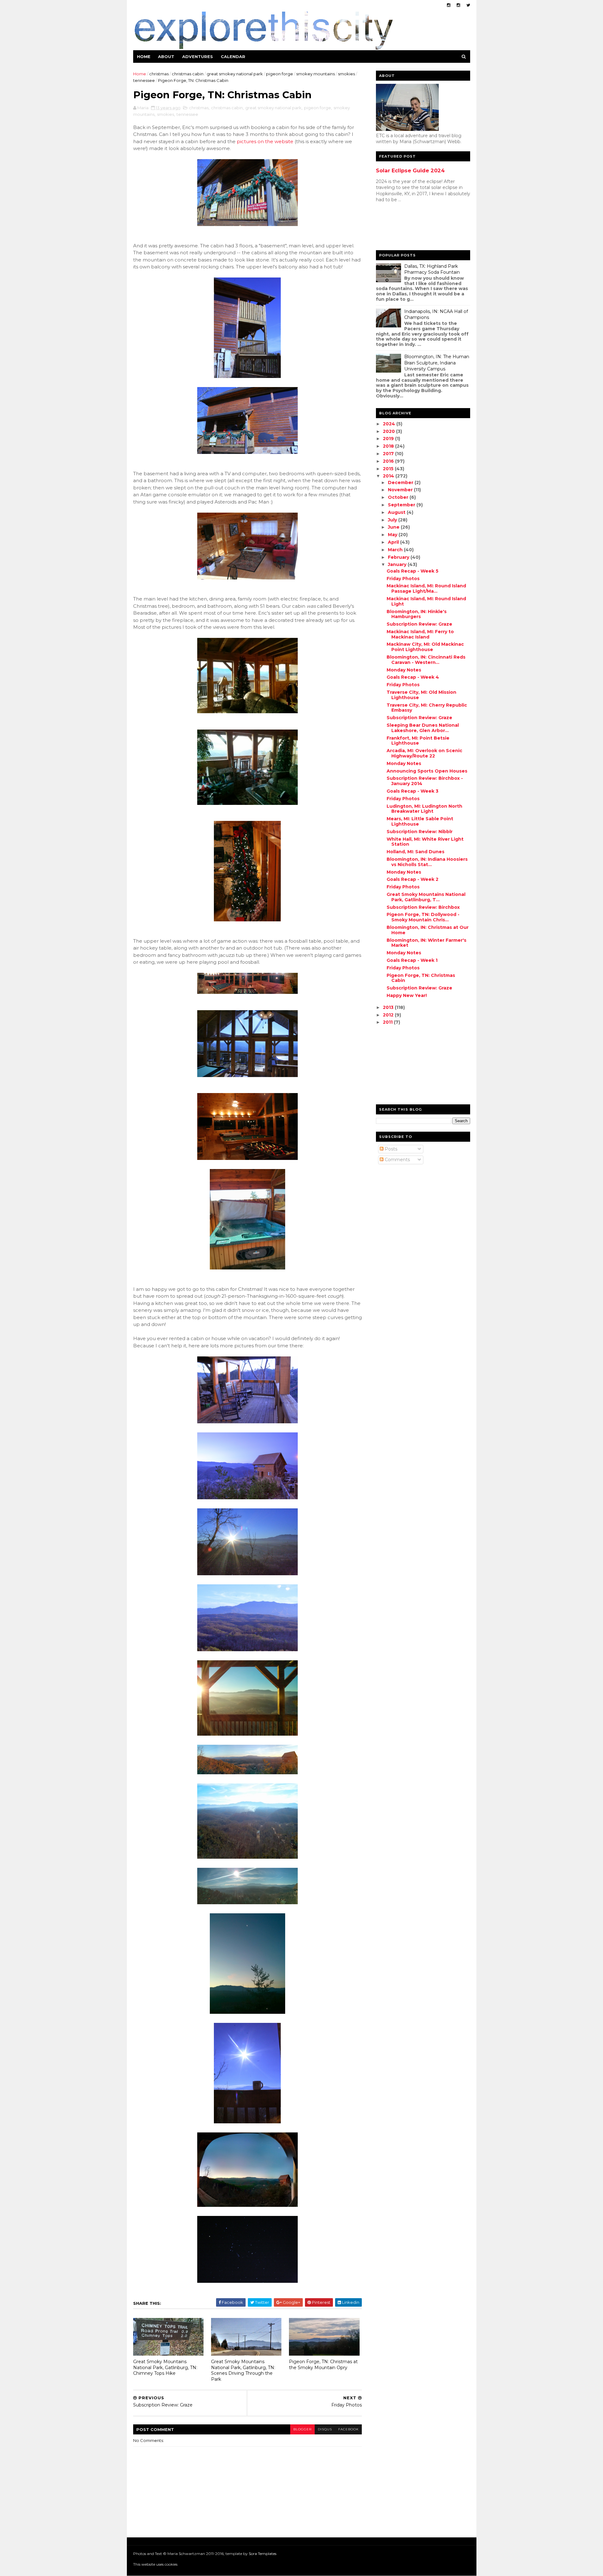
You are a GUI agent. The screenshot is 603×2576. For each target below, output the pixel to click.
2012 (389, 1015)
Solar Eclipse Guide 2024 (410, 170)
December (401, 482)
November (401, 490)
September (402, 505)
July (393, 520)
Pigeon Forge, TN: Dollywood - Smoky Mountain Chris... (423, 917)
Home (144, 57)
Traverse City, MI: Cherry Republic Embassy (427, 708)
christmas (159, 74)
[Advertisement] (401, 228)
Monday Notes (404, 670)
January (398, 564)
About (166, 57)
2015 (389, 469)
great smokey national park (235, 74)
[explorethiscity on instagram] (458, 5)
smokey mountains (315, 74)
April (394, 542)
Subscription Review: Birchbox (423, 907)
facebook (348, 2429)
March (396, 550)
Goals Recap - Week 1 (412, 960)
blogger (302, 2429)
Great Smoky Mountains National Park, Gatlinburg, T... (426, 897)
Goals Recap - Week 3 (413, 791)
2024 (390, 424)
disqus (325, 2429)
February (399, 557)
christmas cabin (188, 74)
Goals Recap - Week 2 (413, 879)
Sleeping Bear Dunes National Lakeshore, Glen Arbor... (423, 728)
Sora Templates (263, 2554)
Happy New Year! (407, 995)
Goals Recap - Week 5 (413, 571)
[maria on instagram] (449, 5)
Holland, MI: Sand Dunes (416, 852)
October (399, 497)
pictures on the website (265, 141)
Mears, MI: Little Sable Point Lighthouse (420, 821)
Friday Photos (403, 579)
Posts (390, 1149)
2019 (389, 439)
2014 (389, 476)
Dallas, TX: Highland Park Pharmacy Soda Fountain (432, 269)
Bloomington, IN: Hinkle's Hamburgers (417, 614)
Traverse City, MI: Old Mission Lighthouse (421, 695)
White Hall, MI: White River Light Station (425, 842)
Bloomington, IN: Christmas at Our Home (428, 930)
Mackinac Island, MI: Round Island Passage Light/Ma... (426, 588)
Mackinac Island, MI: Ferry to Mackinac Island (420, 634)
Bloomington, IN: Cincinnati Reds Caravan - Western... (426, 660)
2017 (389, 454)
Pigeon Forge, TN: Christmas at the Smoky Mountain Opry (323, 2365)
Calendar (233, 57)
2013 (389, 1007)
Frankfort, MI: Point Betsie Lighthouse (418, 741)
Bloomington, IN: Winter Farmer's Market (426, 943)
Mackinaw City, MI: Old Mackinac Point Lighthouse (425, 647)
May (393, 535)
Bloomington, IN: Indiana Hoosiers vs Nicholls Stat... (427, 862)
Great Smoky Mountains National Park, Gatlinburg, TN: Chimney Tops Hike (165, 2367)
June (394, 527)
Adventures (198, 57)
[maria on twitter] (468, 5)
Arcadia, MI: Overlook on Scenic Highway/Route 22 (424, 753)
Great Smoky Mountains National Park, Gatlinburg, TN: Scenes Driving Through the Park (243, 2370)
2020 (389, 431)
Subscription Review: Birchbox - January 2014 (425, 781)
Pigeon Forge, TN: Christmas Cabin (421, 978)
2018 (389, 446)
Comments (397, 1160)
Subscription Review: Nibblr (420, 832)
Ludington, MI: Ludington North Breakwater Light (424, 809)
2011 (388, 1022)
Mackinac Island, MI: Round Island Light (426, 601)
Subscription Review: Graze (419, 624)
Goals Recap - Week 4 (413, 677)
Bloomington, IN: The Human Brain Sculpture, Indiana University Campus (437, 363)
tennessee (144, 80)
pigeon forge (280, 74)
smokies (346, 74)
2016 (389, 461)
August (397, 512)
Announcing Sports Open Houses (427, 771)
